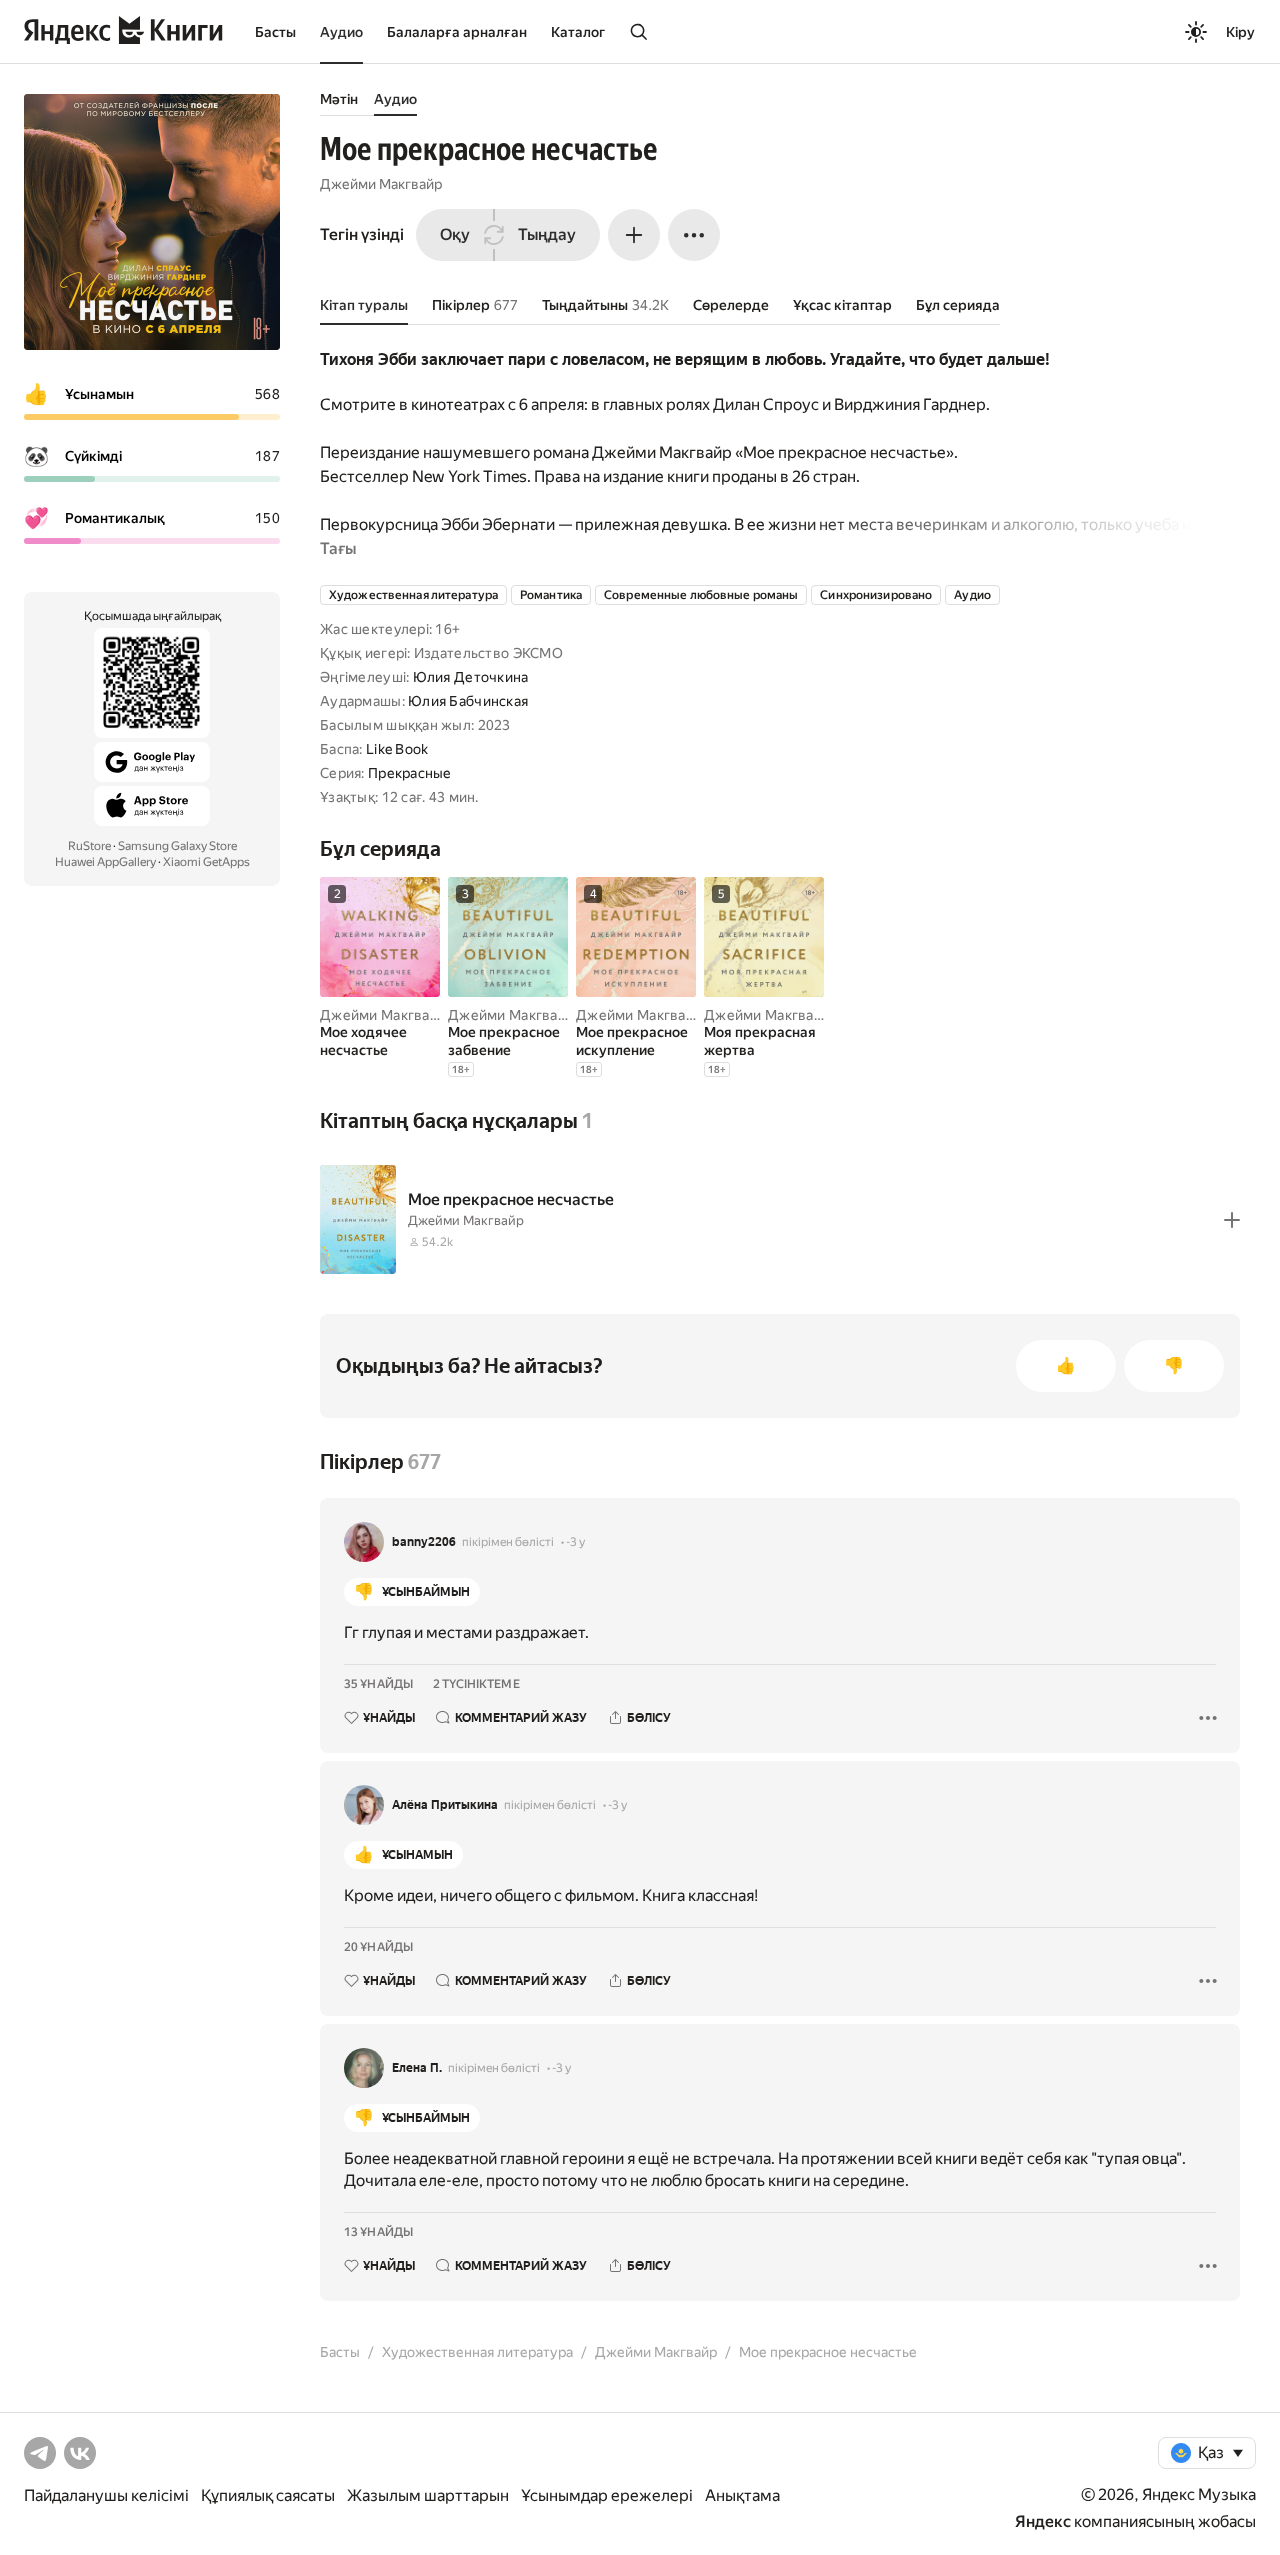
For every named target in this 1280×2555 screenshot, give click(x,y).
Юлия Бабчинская (468, 701)
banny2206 (424, 1542)
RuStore (89, 846)
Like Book (397, 749)
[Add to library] (1232, 1220)
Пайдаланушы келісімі (106, 2495)
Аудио (341, 32)
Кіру (1240, 32)
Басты (275, 32)
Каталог (578, 32)
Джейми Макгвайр (381, 184)
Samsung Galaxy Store (177, 846)
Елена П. (417, 2068)
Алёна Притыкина (445, 1805)
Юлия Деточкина (471, 677)
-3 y (575, 1542)
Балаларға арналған (457, 32)
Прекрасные (410, 773)
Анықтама (742, 2495)
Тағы (338, 548)
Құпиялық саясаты (268, 2495)
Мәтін (339, 99)
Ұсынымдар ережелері (607, 2495)
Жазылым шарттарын (428, 2495)
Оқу (455, 234)
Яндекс (1043, 2521)
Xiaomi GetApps (206, 862)
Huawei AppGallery (105, 862)
